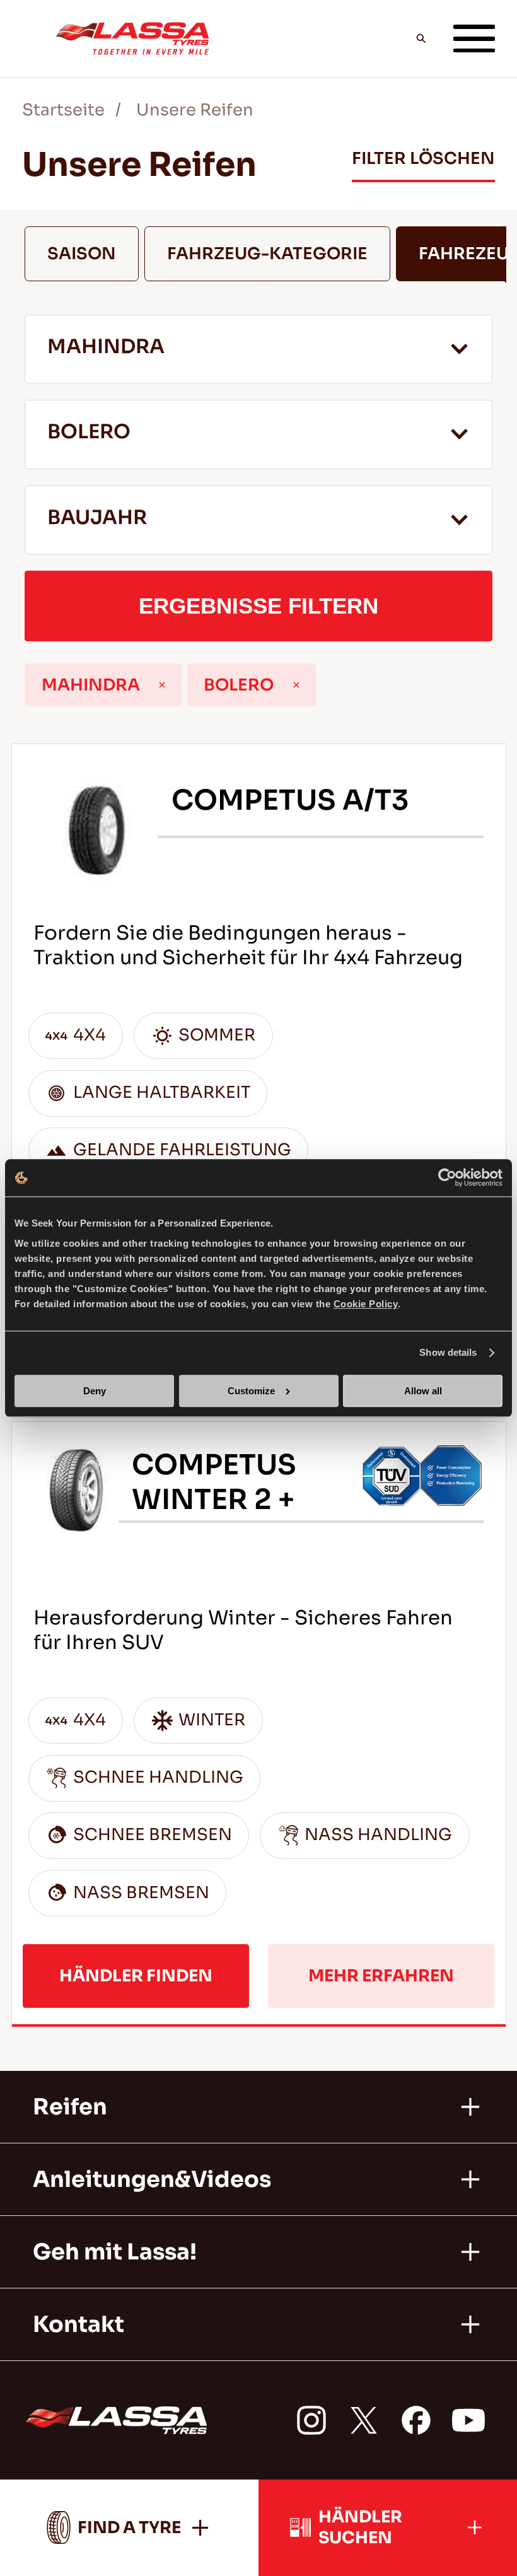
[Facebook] (416, 2420)
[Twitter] (364, 2420)
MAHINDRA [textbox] (106, 347)
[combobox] (258, 349)
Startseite (63, 110)
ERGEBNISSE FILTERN (258, 606)
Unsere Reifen (195, 110)
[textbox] (258, 520)
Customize (251, 1391)
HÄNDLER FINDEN (136, 1976)
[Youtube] (468, 2420)
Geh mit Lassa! (115, 2252)
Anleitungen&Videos (152, 2179)
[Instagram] (311, 2420)
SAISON (82, 254)
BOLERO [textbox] (89, 432)
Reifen (70, 2107)
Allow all (423, 1391)
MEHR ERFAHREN (381, 1976)
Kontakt (78, 2324)
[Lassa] (132, 38)
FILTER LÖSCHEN (423, 159)
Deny (95, 1391)
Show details (448, 1353)
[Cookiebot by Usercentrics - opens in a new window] (447, 1178)
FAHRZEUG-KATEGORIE (267, 254)
